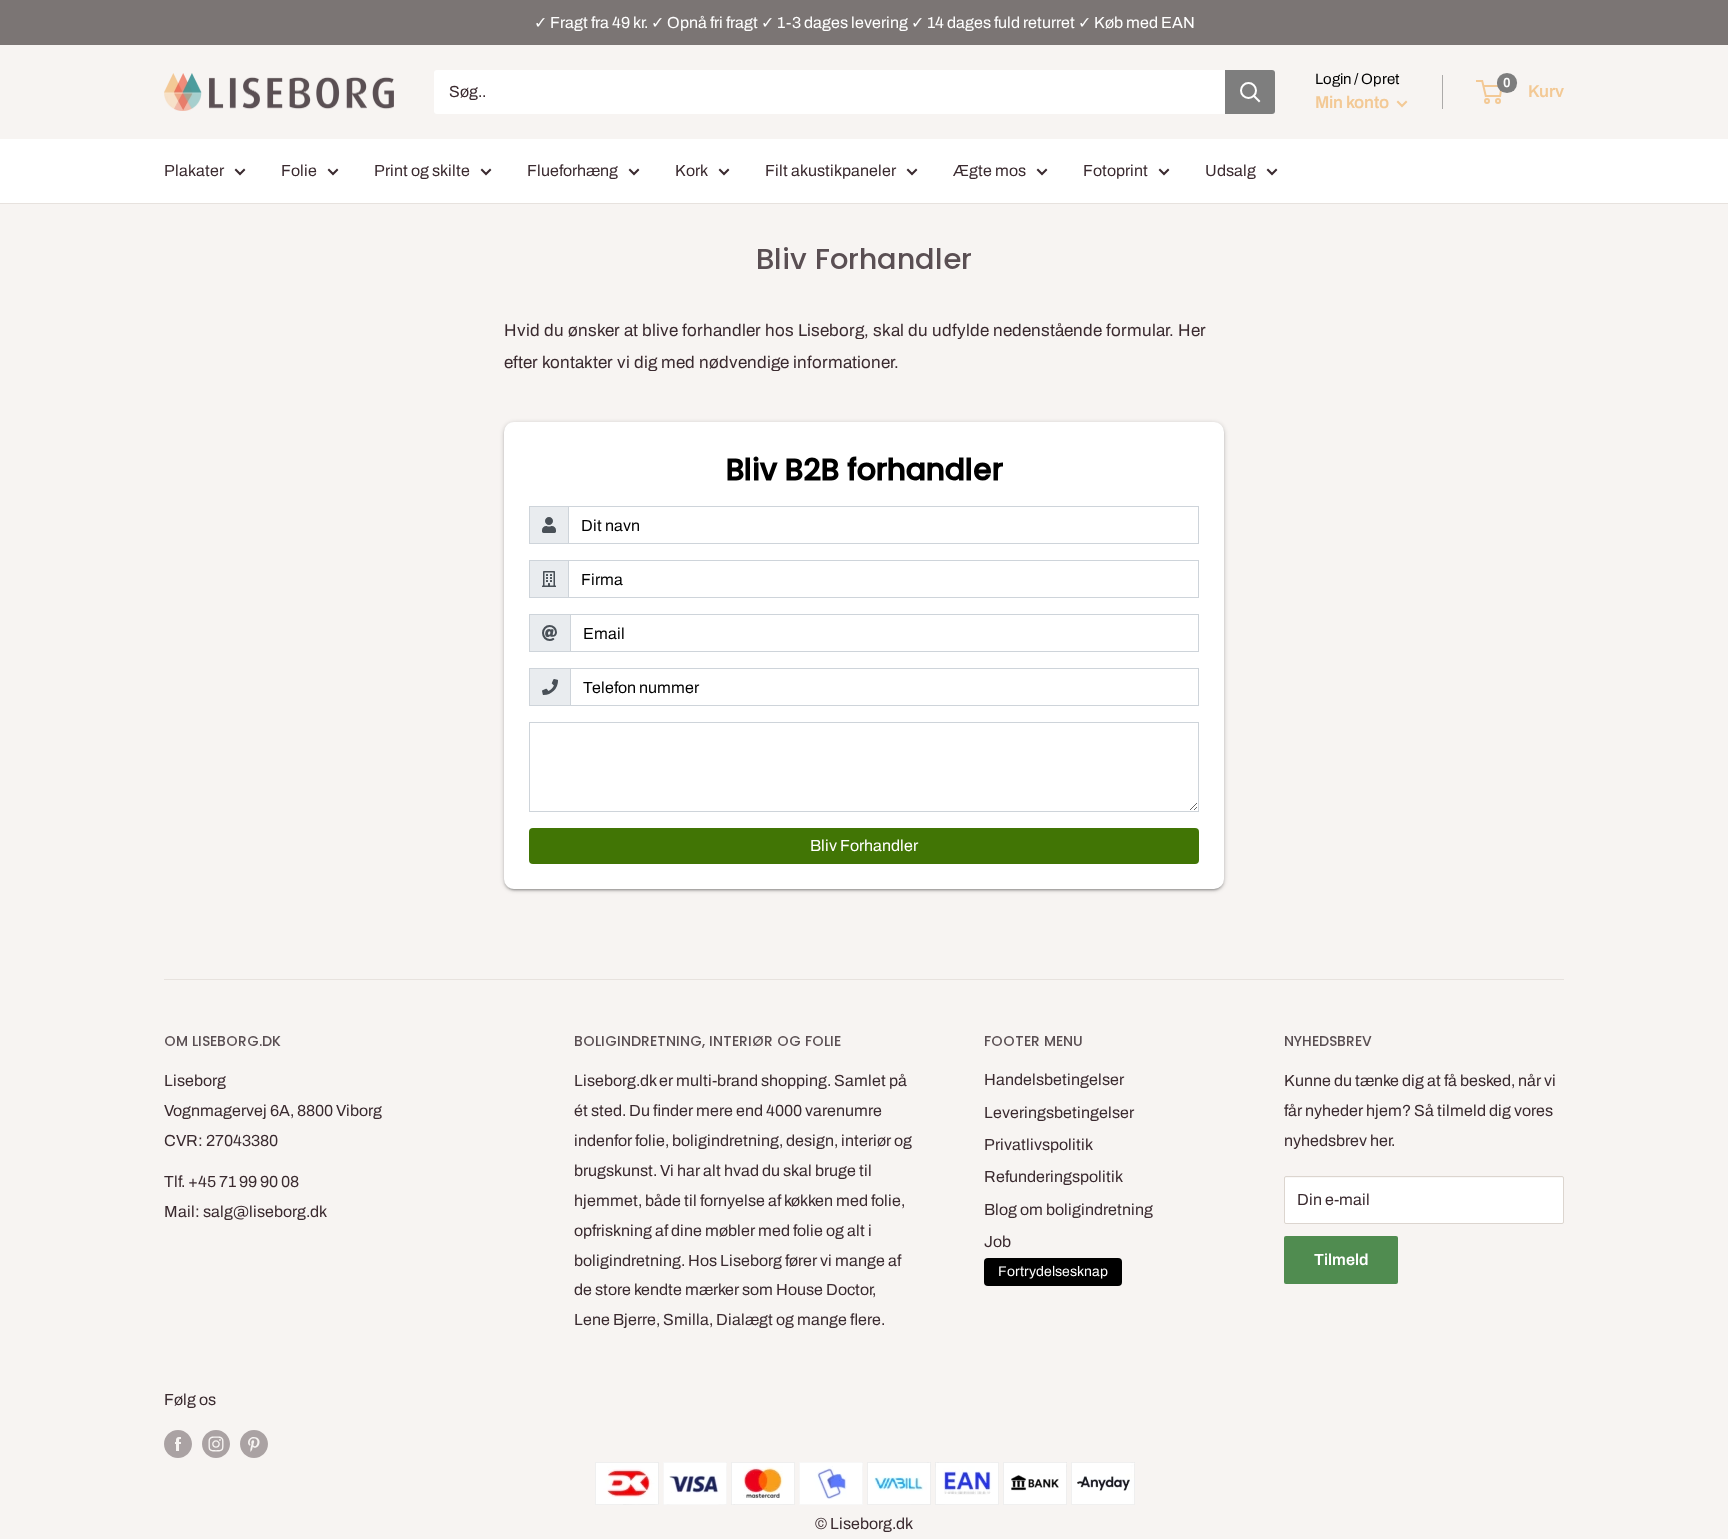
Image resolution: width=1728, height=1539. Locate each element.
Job (997, 1241)
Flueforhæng (572, 170)
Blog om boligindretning (1068, 1209)
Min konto (1353, 102)
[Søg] (1250, 92)
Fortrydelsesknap (1053, 1271)
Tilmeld (1341, 1259)
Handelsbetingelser (1054, 1079)
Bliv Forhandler (864, 845)
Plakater (194, 170)
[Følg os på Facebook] (178, 1443)
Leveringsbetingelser (1059, 1112)
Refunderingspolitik (1053, 1176)
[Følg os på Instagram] (216, 1443)
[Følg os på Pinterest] (254, 1443)
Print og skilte (422, 170)
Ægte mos (989, 170)
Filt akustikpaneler (830, 170)
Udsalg (1230, 170)
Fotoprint (1115, 170)
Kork (691, 170)
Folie (299, 170)
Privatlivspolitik (1038, 1144)
